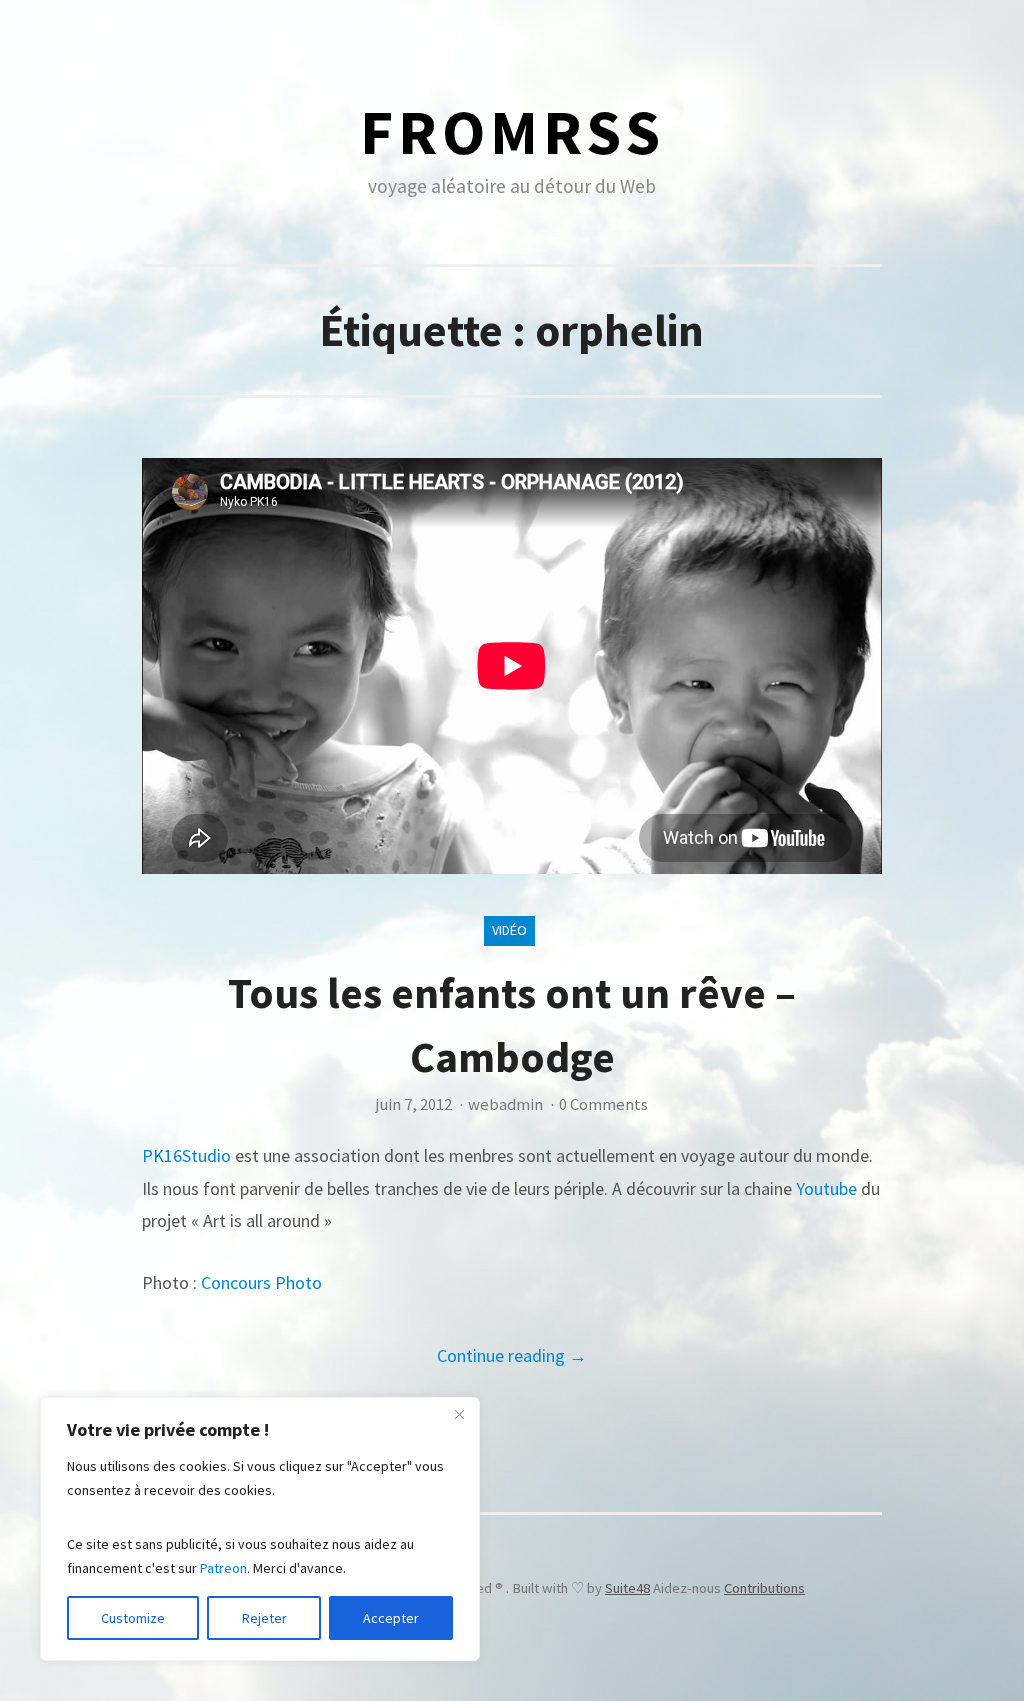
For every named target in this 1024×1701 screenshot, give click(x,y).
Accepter (391, 1618)
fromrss (512, 131)
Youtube (826, 1188)
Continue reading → (512, 1355)
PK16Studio (186, 1155)
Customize (133, 1618)
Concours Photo (261, 1282)
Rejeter (264, 1618)
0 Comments (603, 1104)
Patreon (223, 1568)
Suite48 (627, 1588)
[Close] (459, 1414)
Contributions (764, 1588)
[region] (260, 1529)
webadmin (505, 1104)
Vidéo (509, 930)
